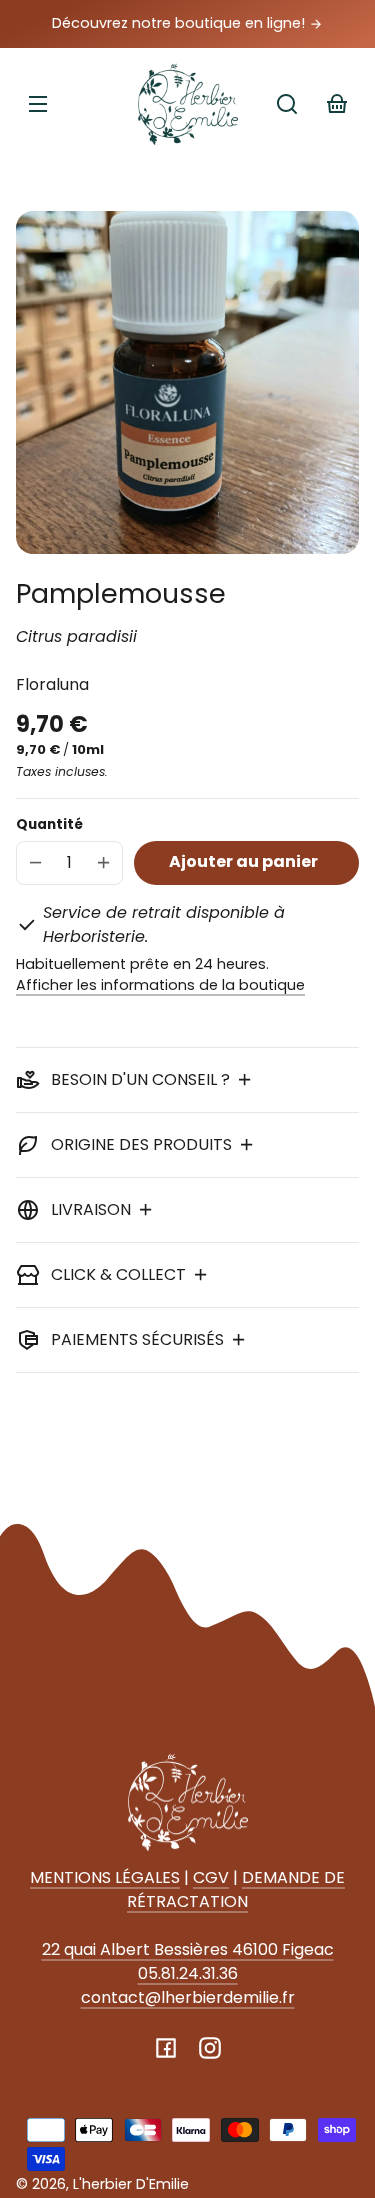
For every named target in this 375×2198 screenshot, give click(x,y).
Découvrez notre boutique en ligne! (180, 23)
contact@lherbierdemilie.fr (188, 1997)
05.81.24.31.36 (188, 1973)
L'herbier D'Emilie (131, 2184)
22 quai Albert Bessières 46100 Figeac (188, 1949)
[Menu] (38, 104)
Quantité (49, 824)
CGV (211, 1877)
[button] (287, 104)
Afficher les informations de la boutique (160, 985)
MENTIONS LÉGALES (105, 1877)
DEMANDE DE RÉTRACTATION (236, 1889)
